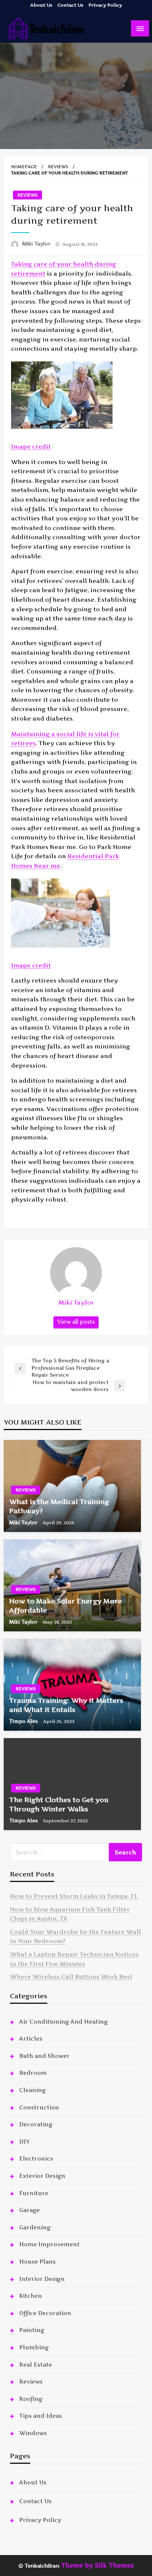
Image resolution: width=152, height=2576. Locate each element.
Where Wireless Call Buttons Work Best (71, 1977)
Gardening (35, 2227)
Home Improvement (49, 2244)
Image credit (31, 446)
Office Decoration (45, 2313)
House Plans (37, 2262)
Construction (39, 2107)
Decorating (36, 2124)
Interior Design (42, 2279)
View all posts (76, 1322)
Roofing (31, 2399)
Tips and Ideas (41, 2416)
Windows (33, 2433)
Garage (30, 2210)
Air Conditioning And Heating (63, 2022)
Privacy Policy (105, 5)
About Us (41, 5)
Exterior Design (42, 2176)
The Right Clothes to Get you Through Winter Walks (59, 1804)
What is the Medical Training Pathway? (59, 1506)
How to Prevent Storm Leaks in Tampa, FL (74, 1896)
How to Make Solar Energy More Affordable (65, 1606)
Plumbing (34, 2347)
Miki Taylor (37, 244)
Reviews (58, 167)
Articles (31, 2039)
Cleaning (32, 2090)
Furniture (34, 2193)
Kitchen (31, 2296)
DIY (24, 2142)
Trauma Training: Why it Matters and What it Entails (66, 1705)
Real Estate (36, 2365)
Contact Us (70, 5)
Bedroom (33, 2073)
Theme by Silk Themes (97, 2565)
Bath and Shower (44, 2056)
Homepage (24, 167)
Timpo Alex (24, 1721)
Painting (32, 2330)
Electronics (36, 2159)
